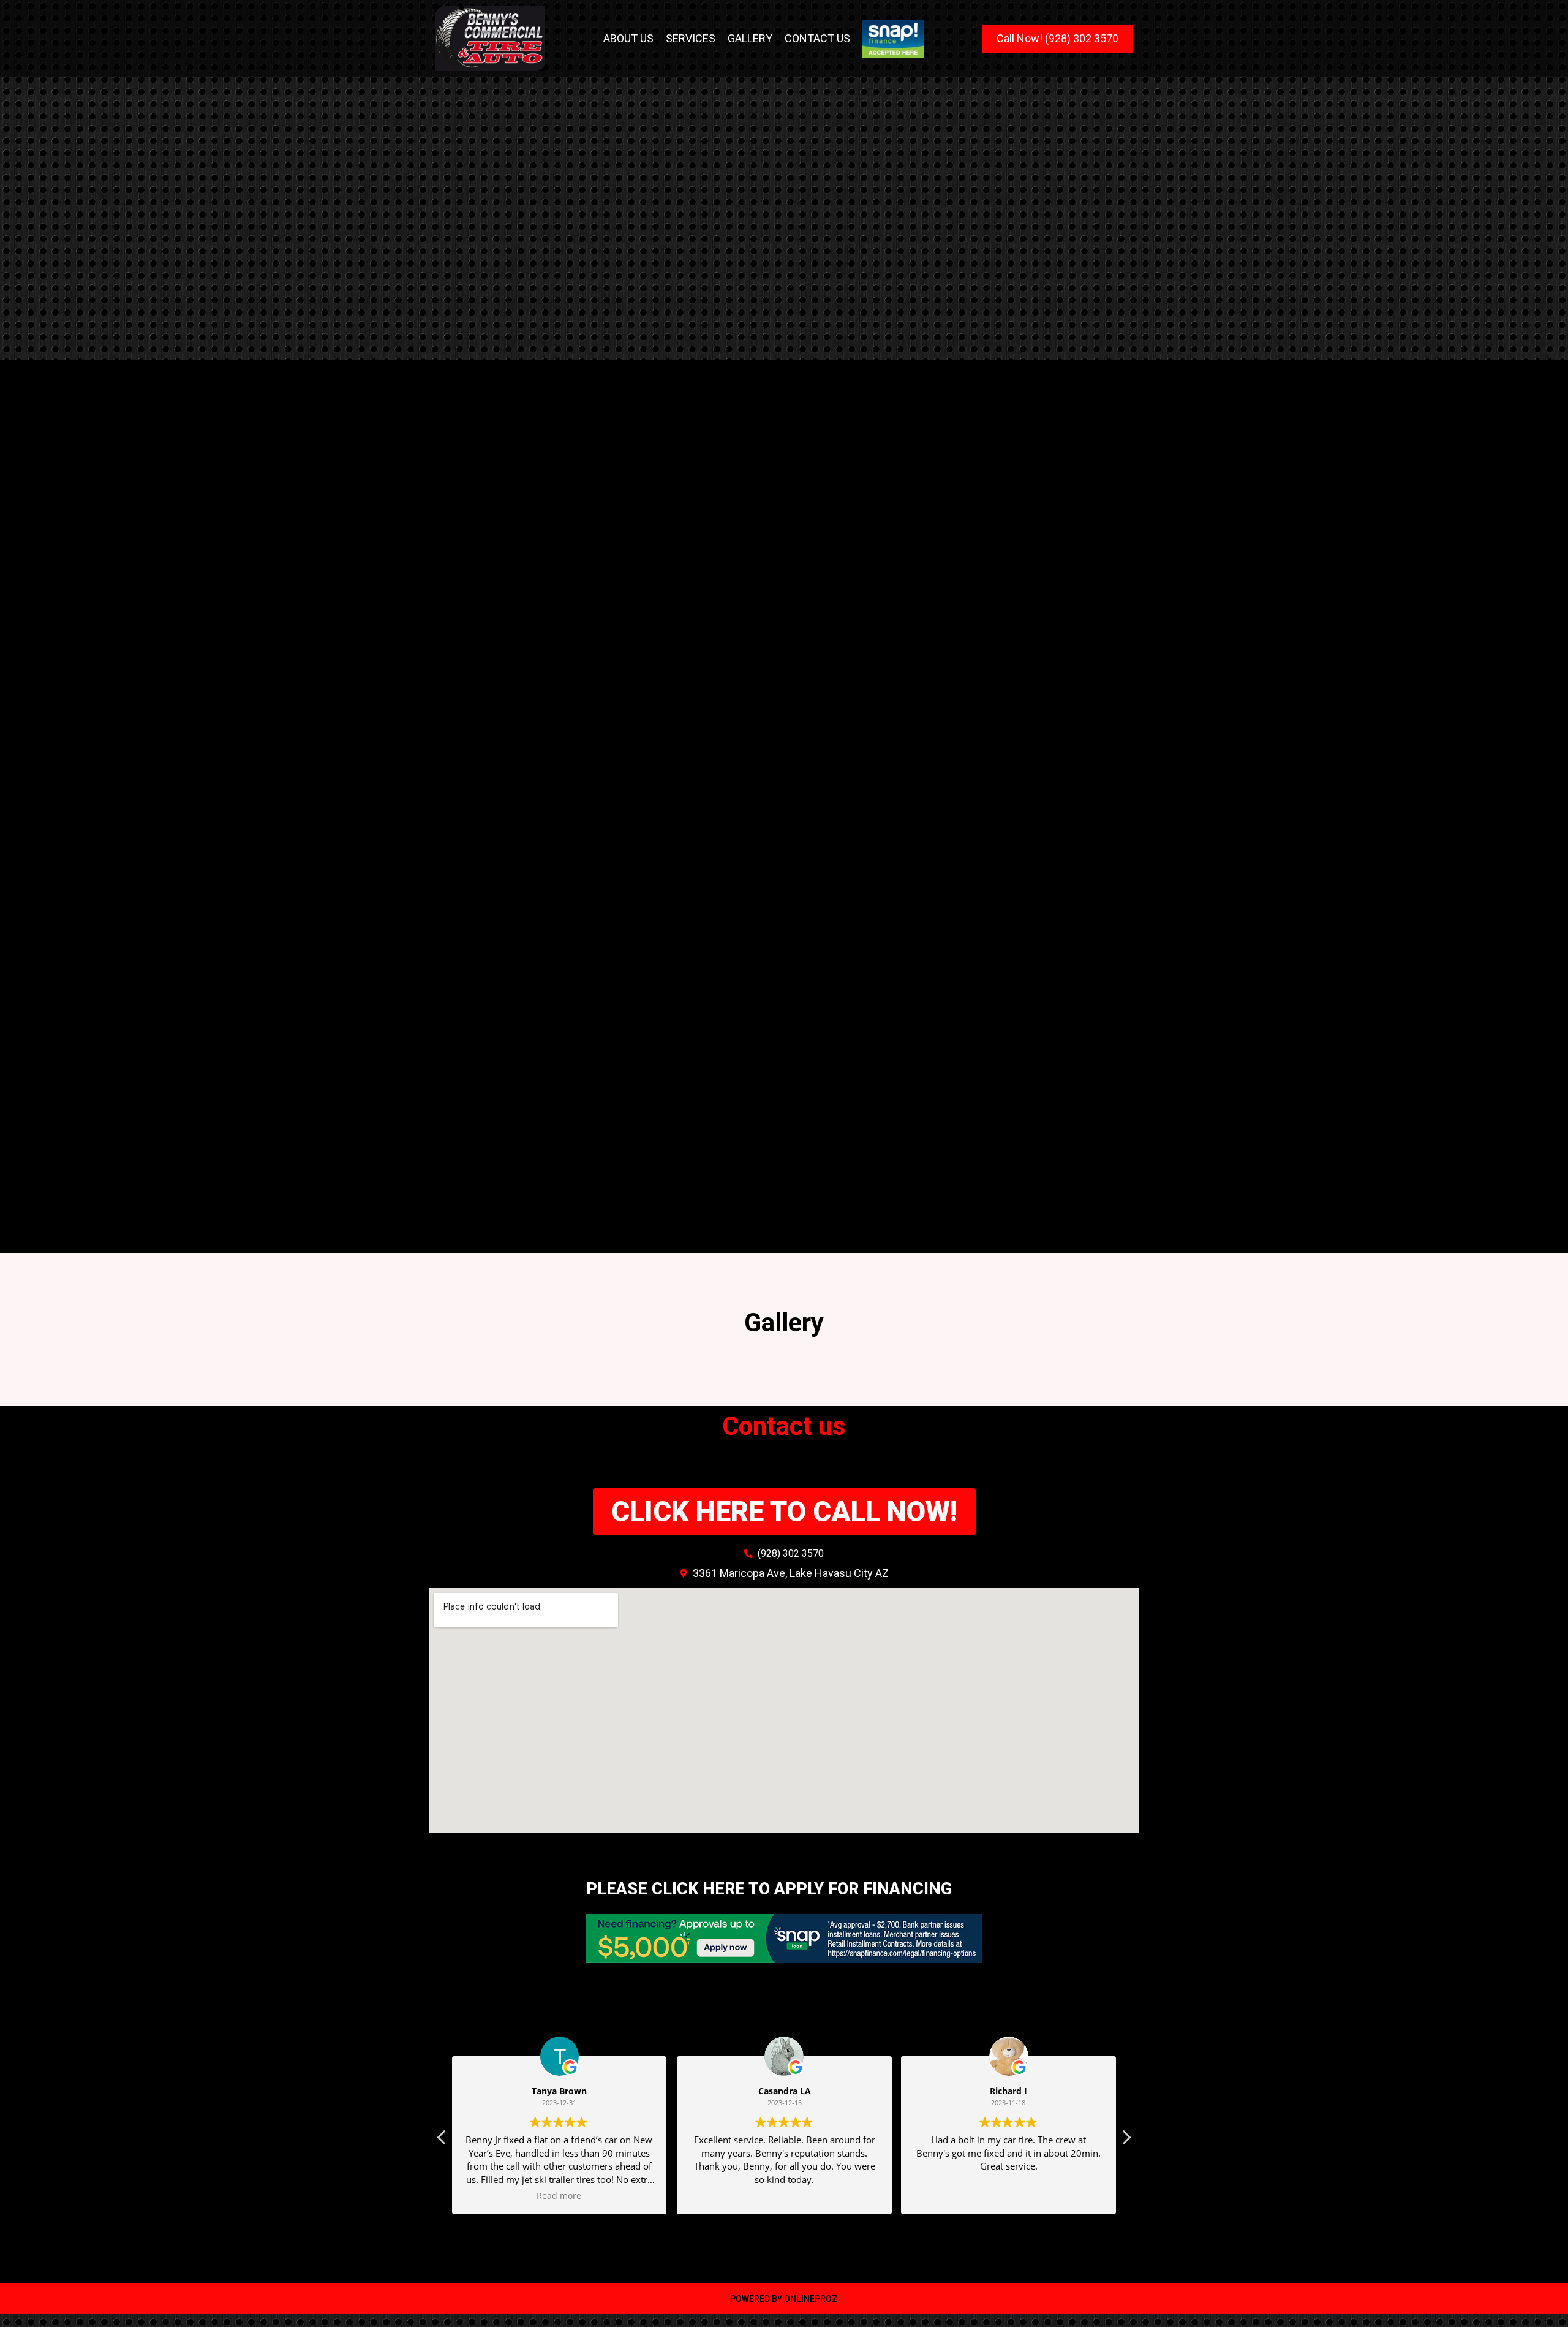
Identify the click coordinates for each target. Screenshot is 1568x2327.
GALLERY (750, 38)
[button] (1126, 2141)
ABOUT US (628, 38)
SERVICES (691, 38)
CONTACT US (817, 38)
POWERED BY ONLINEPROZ (784, 2299)
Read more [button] (560, 2196)
